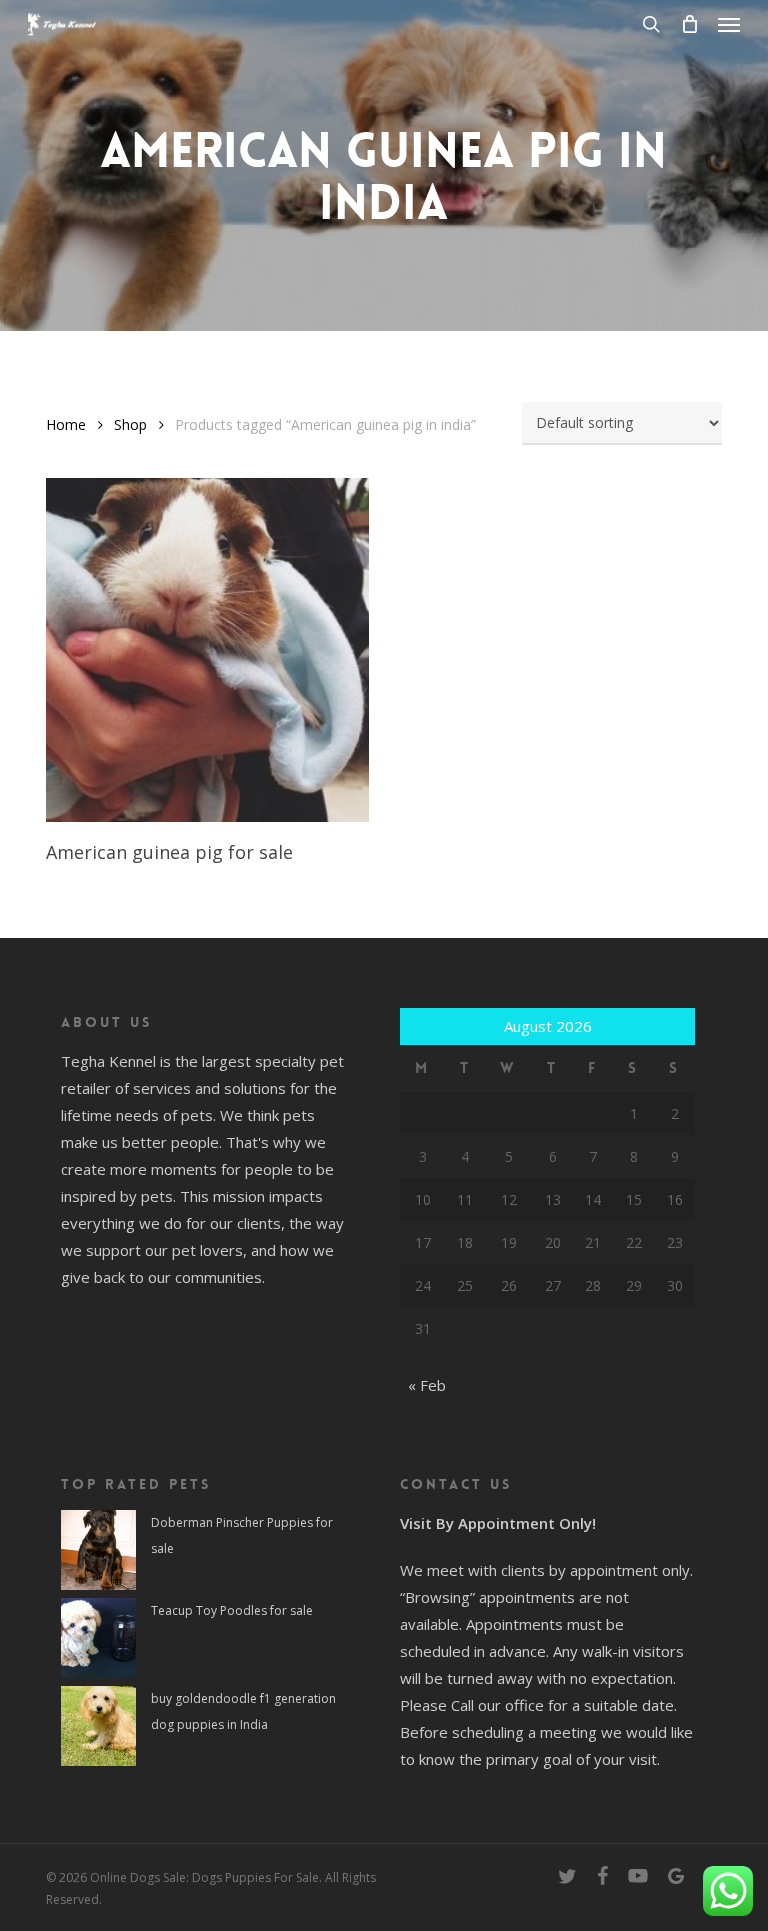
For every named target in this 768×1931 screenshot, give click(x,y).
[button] (729, 24)
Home (66, 424)
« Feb (427, 1385)
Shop (130, 424)
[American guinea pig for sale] (207, 650)
